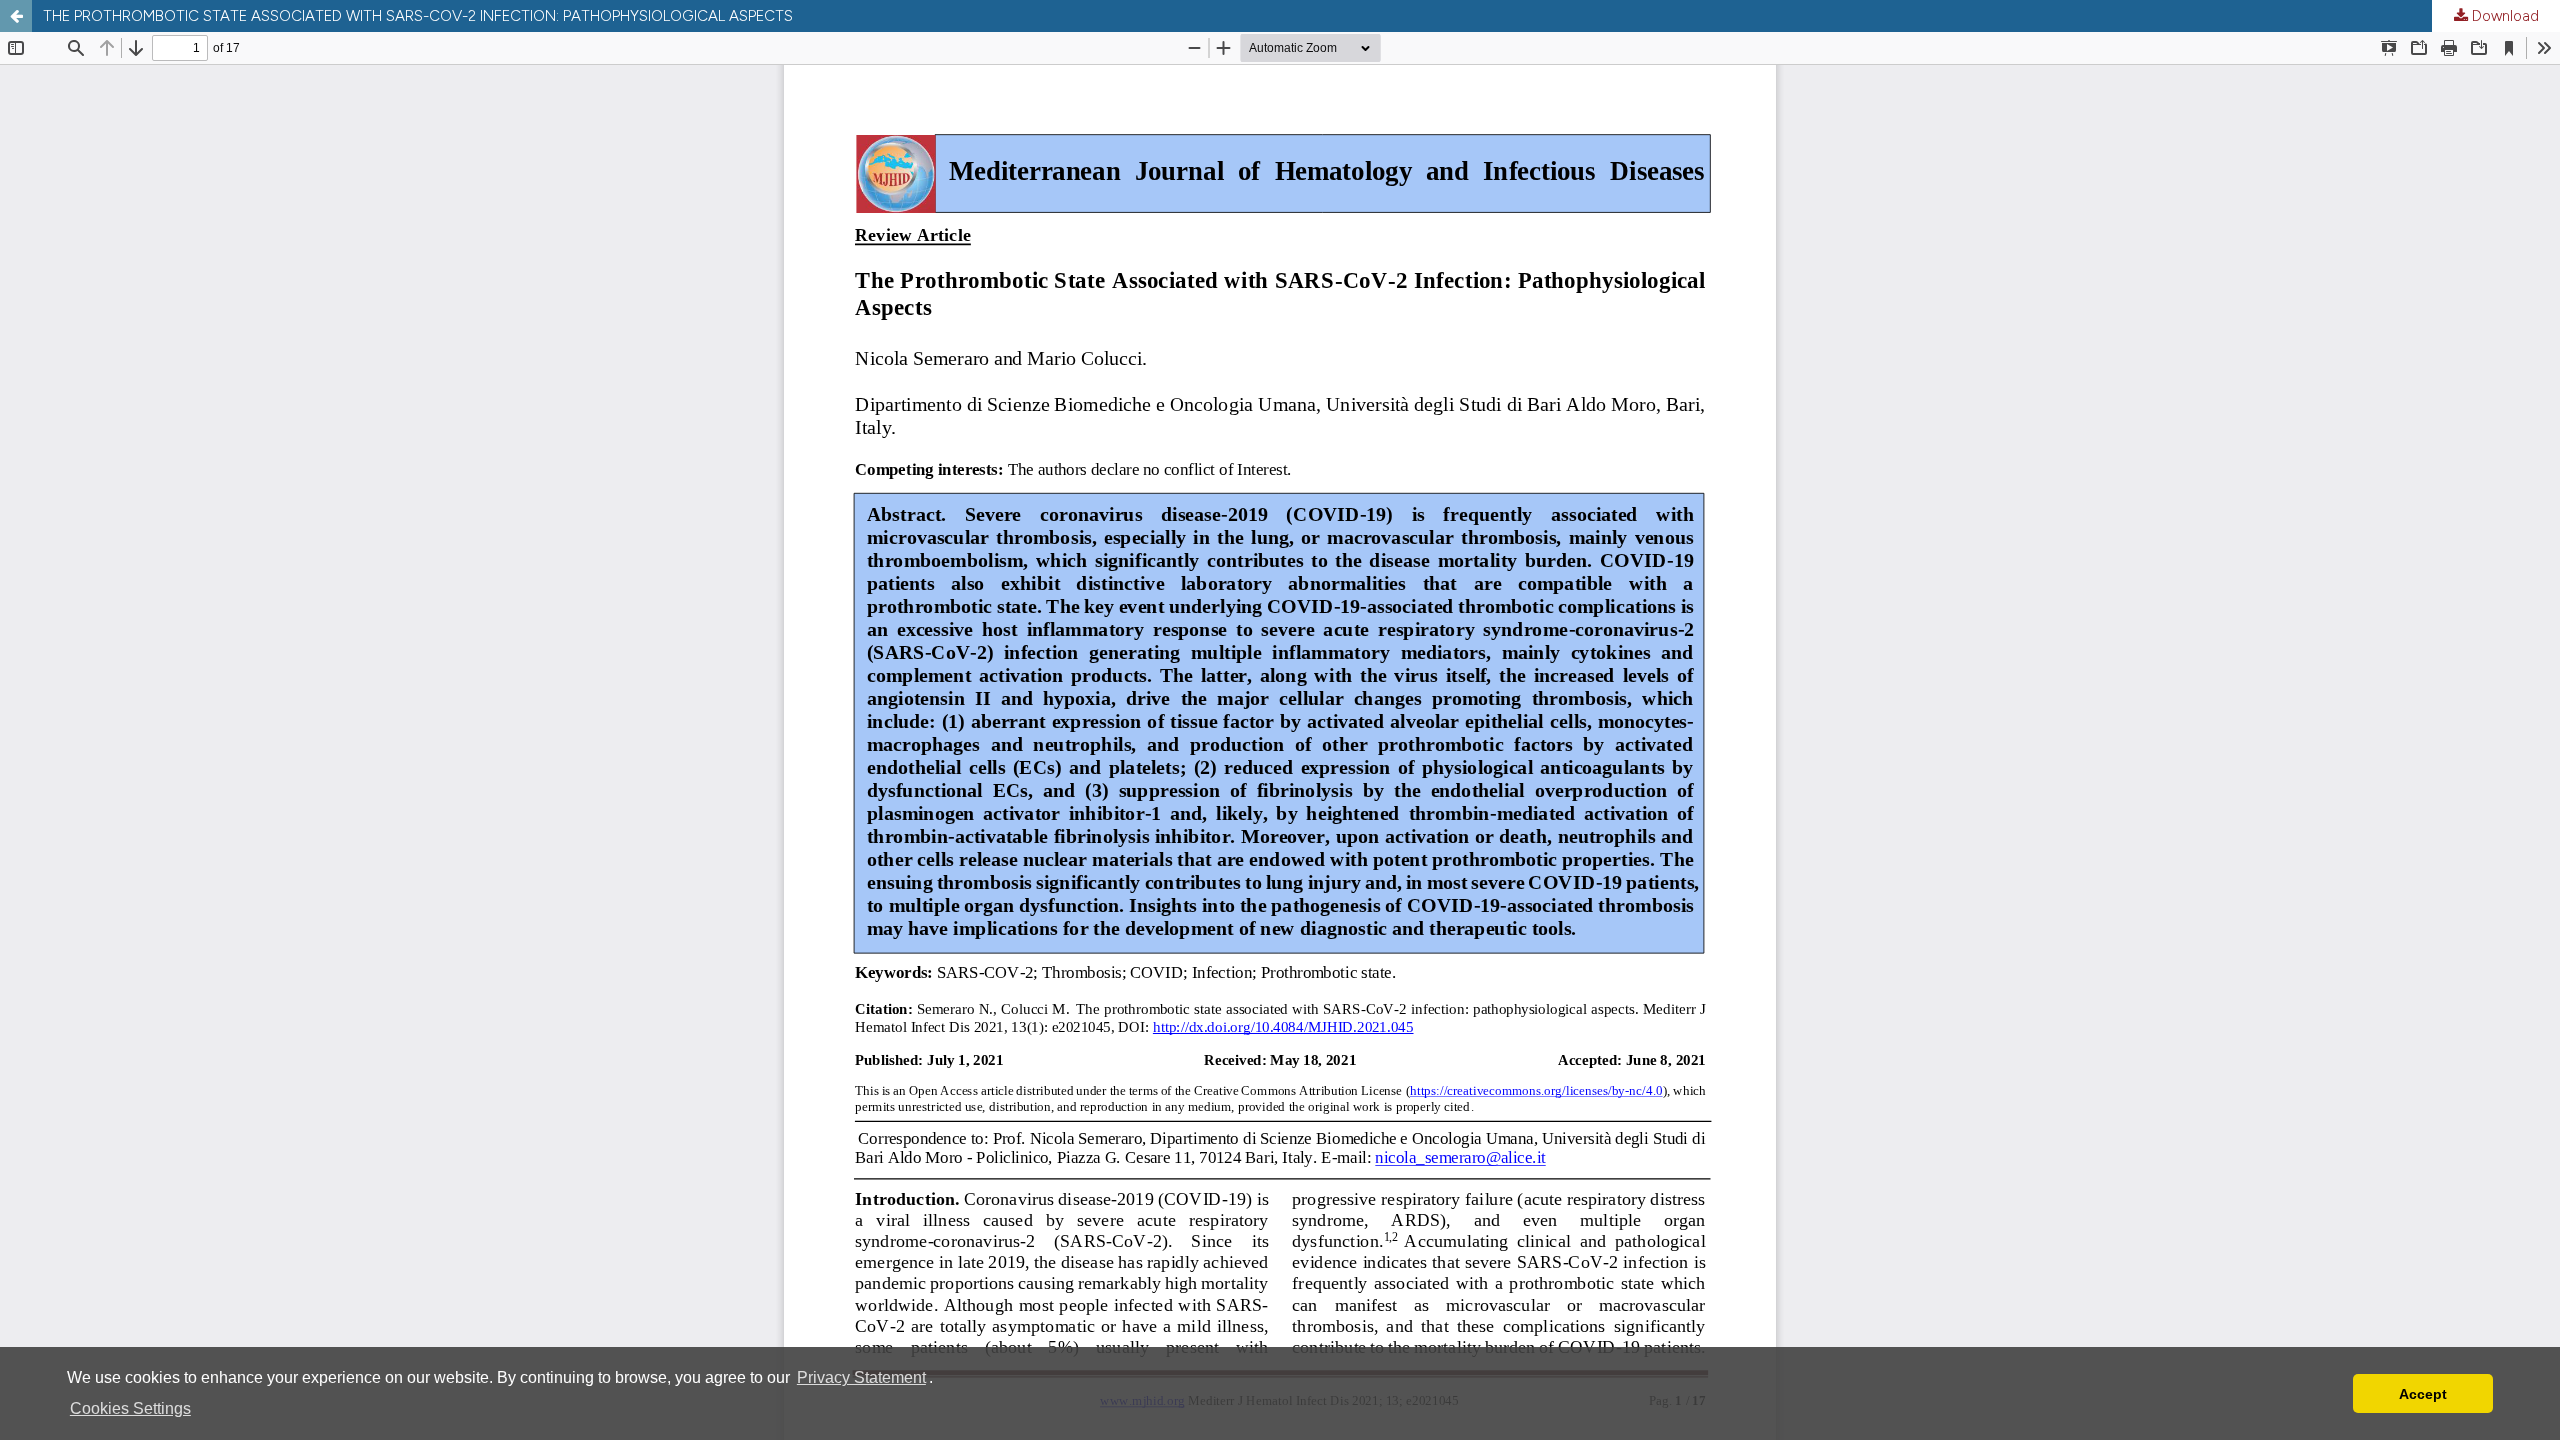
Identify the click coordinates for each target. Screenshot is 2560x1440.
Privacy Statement (861, 1377)
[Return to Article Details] (16, 16)
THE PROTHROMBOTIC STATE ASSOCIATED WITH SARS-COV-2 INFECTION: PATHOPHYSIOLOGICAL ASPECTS (418, 16)
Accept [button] (2423, 1394)
